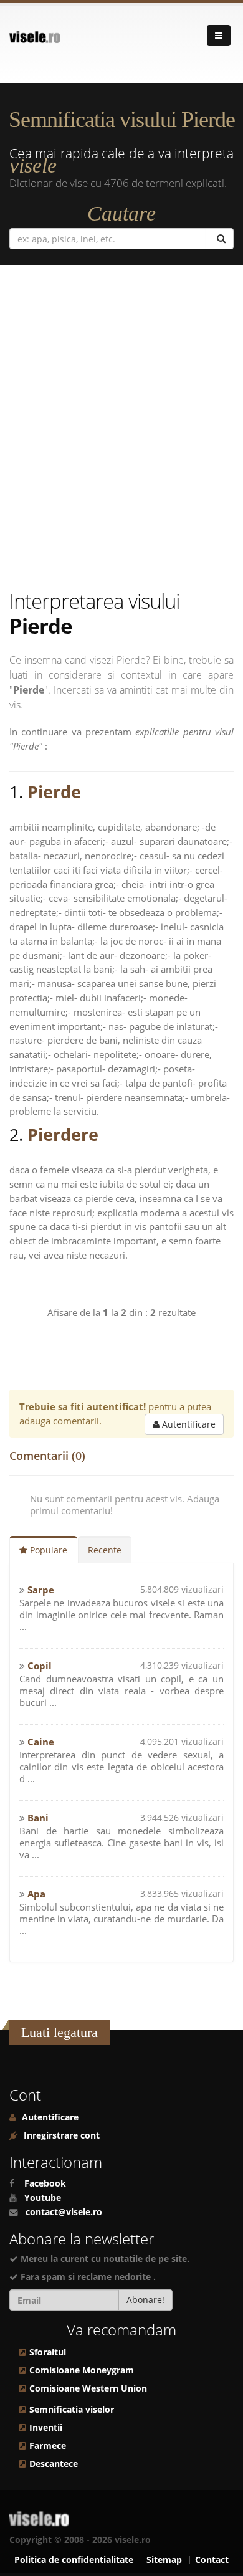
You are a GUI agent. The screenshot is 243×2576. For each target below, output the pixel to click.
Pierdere (63, 1134)
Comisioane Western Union (88, 2388)
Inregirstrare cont (60, 2135)
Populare (47, 1550)
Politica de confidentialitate (74, 2560)
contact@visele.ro (64, 2212)
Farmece (48, 2446)
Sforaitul (48, 2352)
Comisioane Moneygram (82, 2370)
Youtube (43, 2198)
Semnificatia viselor (72, 2410)
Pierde (54, 792)
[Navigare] (219, 36)
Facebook (45, 2183)
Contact (212, 2560)
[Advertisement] (121, 430)
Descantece (54, 2464)
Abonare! (145, 2300)
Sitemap (164, 2560)
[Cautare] (220, 239)
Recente (105, 1550)
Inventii (46, 2428)
